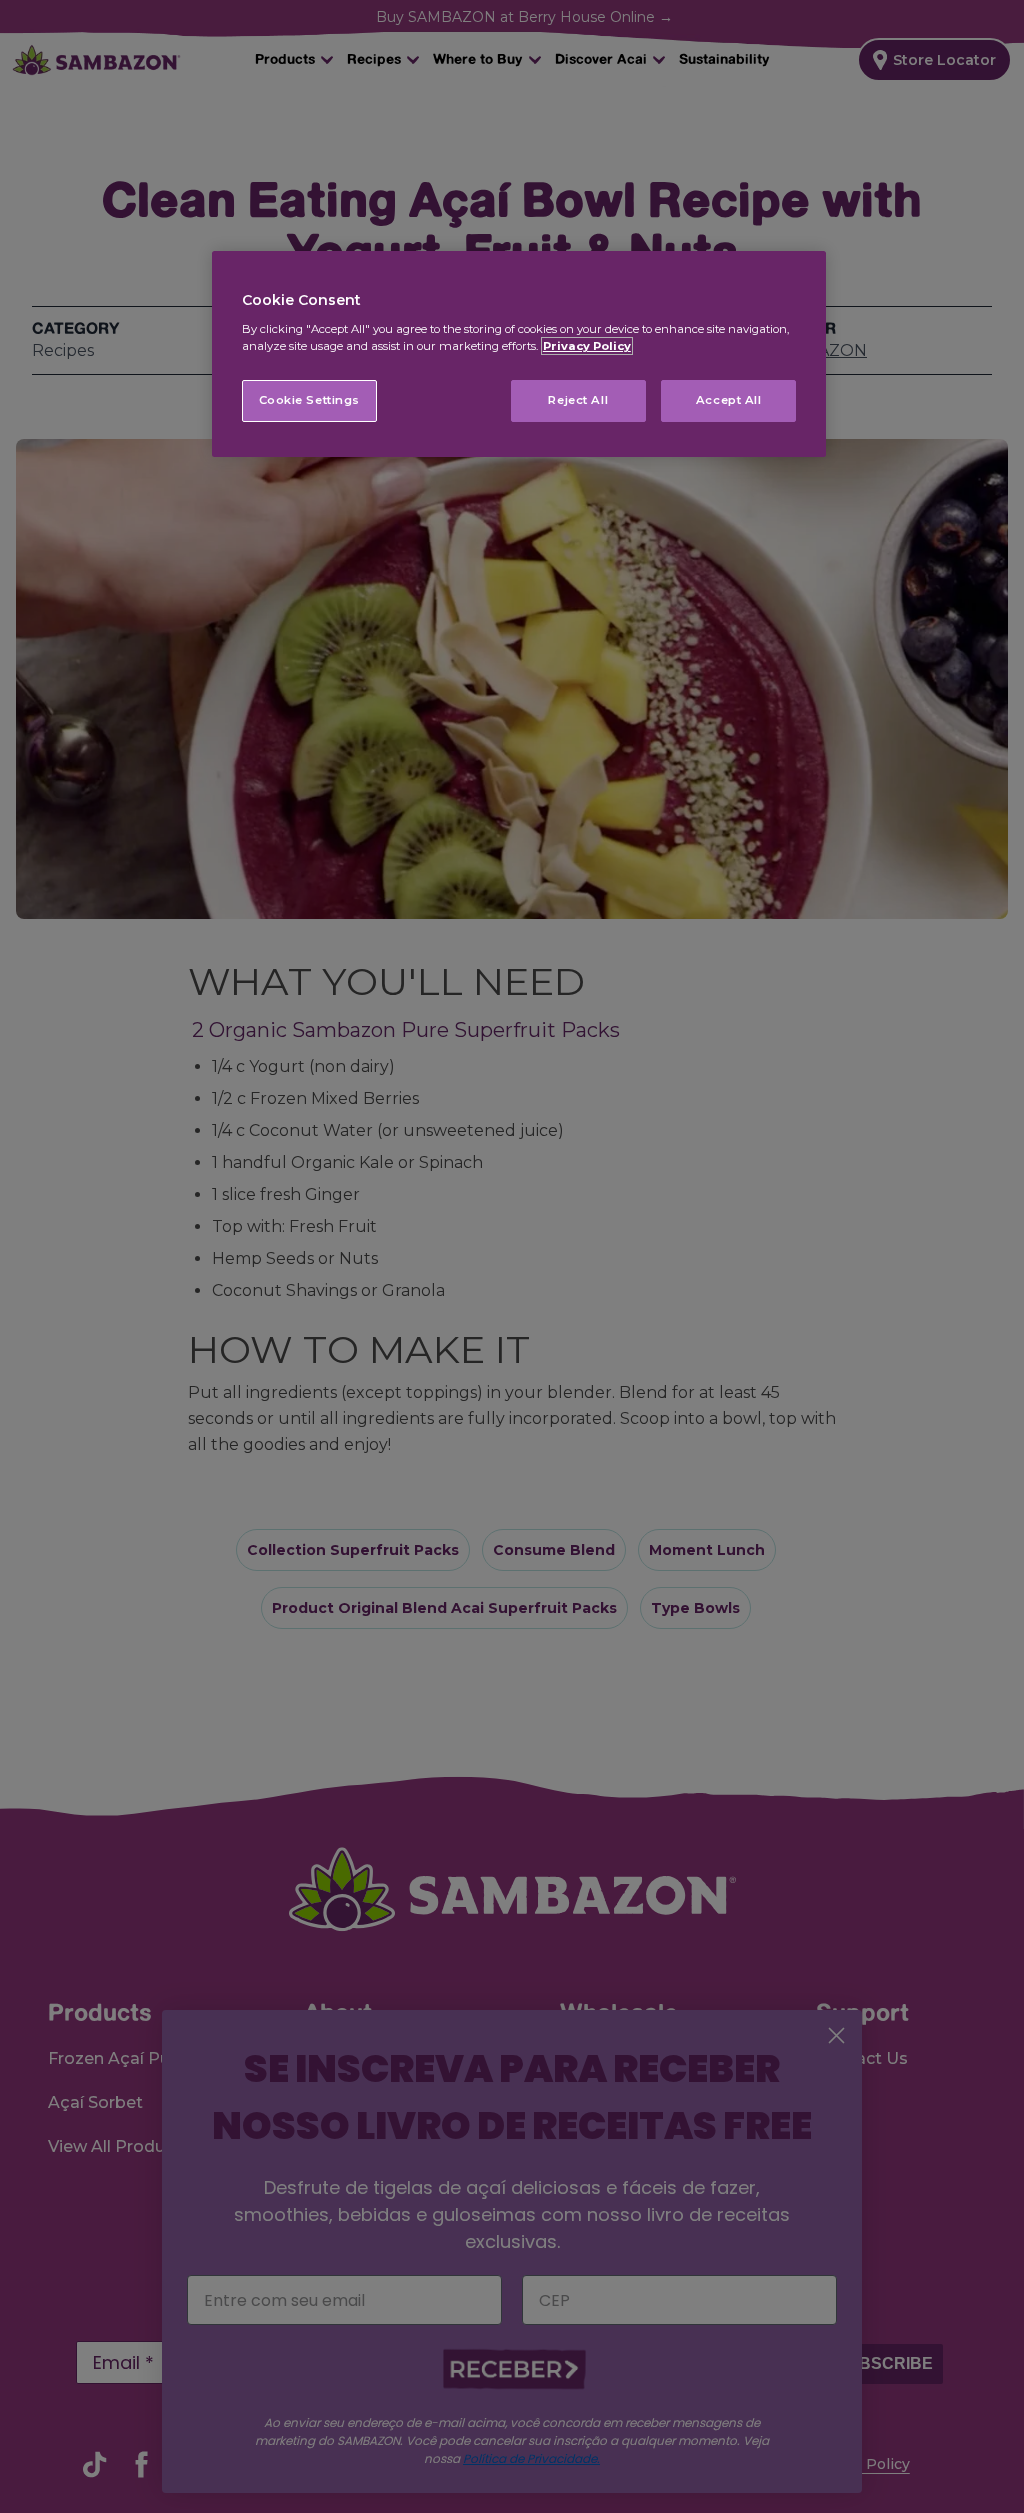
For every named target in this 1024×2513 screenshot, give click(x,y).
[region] (519, 354)
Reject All (578, 400)
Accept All (729, 400)
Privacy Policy (587, 346)
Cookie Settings (310, 400)
